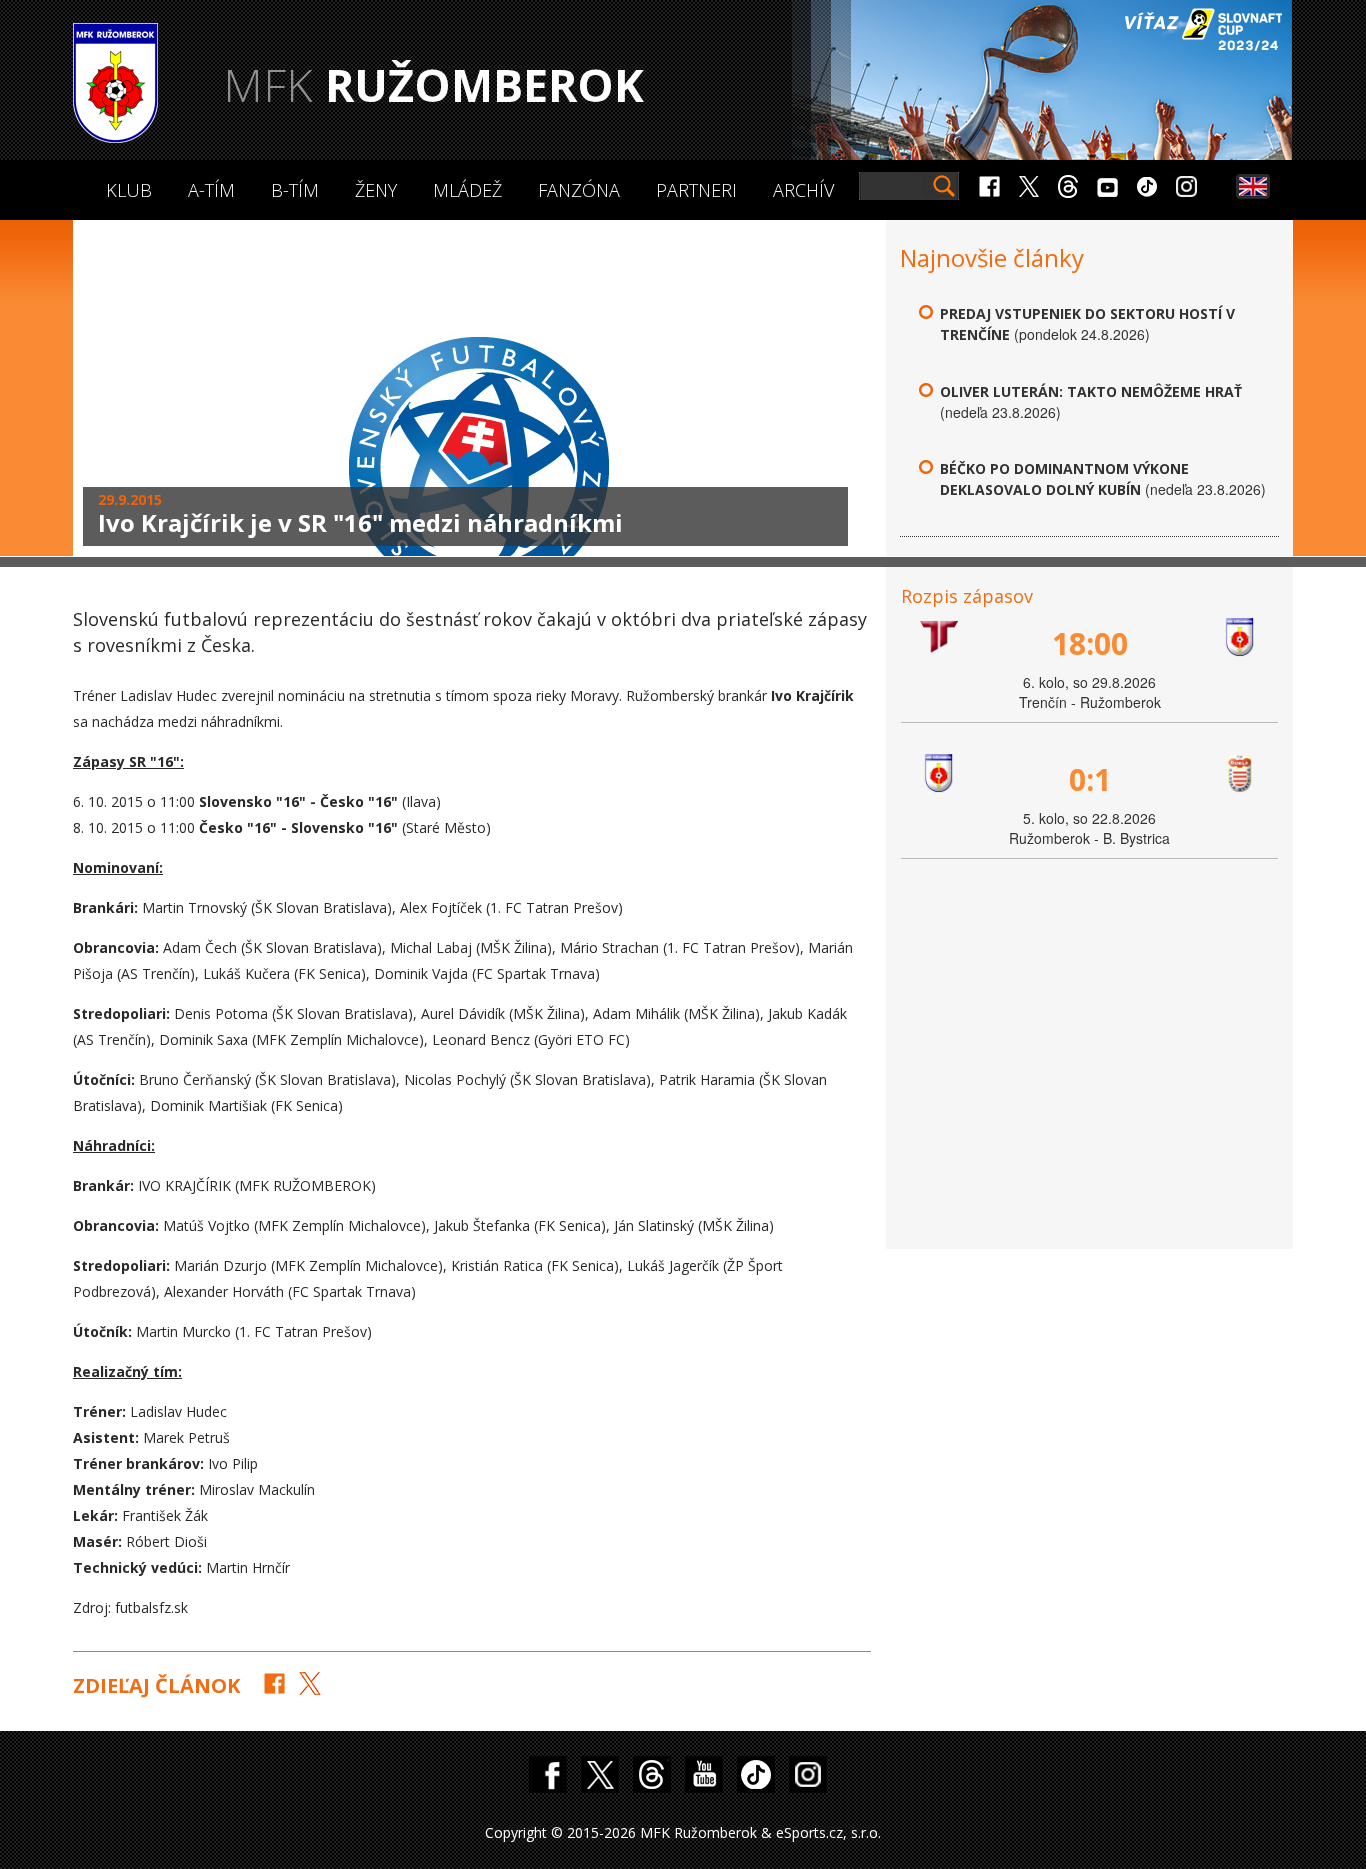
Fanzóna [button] (579, 190)
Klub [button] (129, 190)
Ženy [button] (376, 190)
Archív (803, 190)
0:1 (1090, 779)
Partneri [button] (696, 190)
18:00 (1090, 643)
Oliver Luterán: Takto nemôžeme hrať (1091, 391)
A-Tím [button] (211, 190)
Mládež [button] (467, 190)
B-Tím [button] (295, 190)
